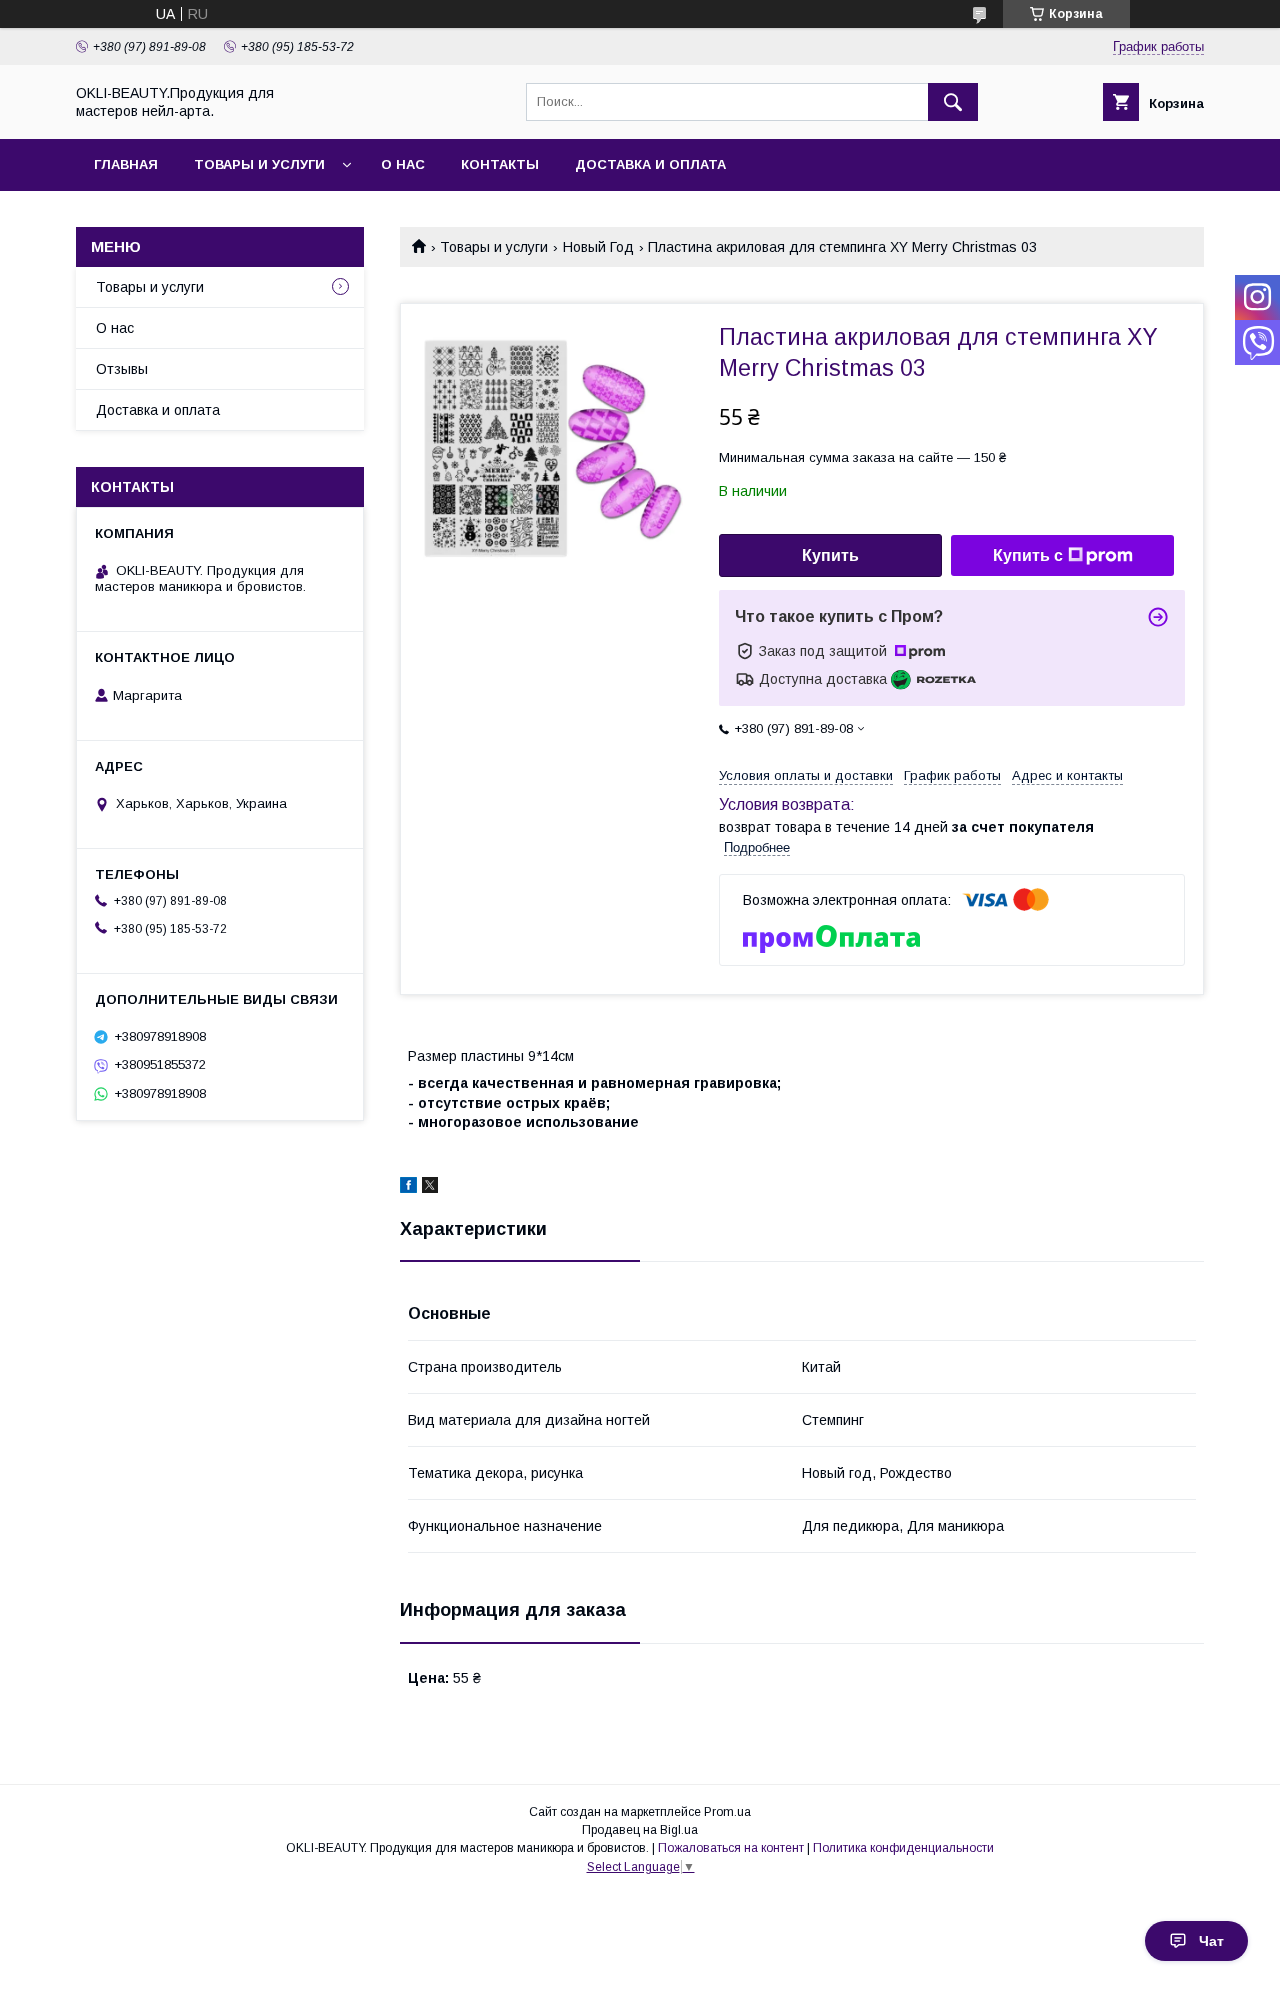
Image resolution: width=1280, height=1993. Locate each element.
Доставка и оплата (650, 164)
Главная (126, 164)
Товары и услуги (259, 164)
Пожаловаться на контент (731, 1848)
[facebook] (408, 1188)
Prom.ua (727, 1812)
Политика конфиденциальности (903, 1848)
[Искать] (953, 102)
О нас (403, 164)
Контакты (500, 164)
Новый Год (598, 247)
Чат (1211, 1941)
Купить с (1028, 555)
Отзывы (122, 369)
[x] (430, 1188)
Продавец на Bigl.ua (640, 1830)
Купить (830, 555)
